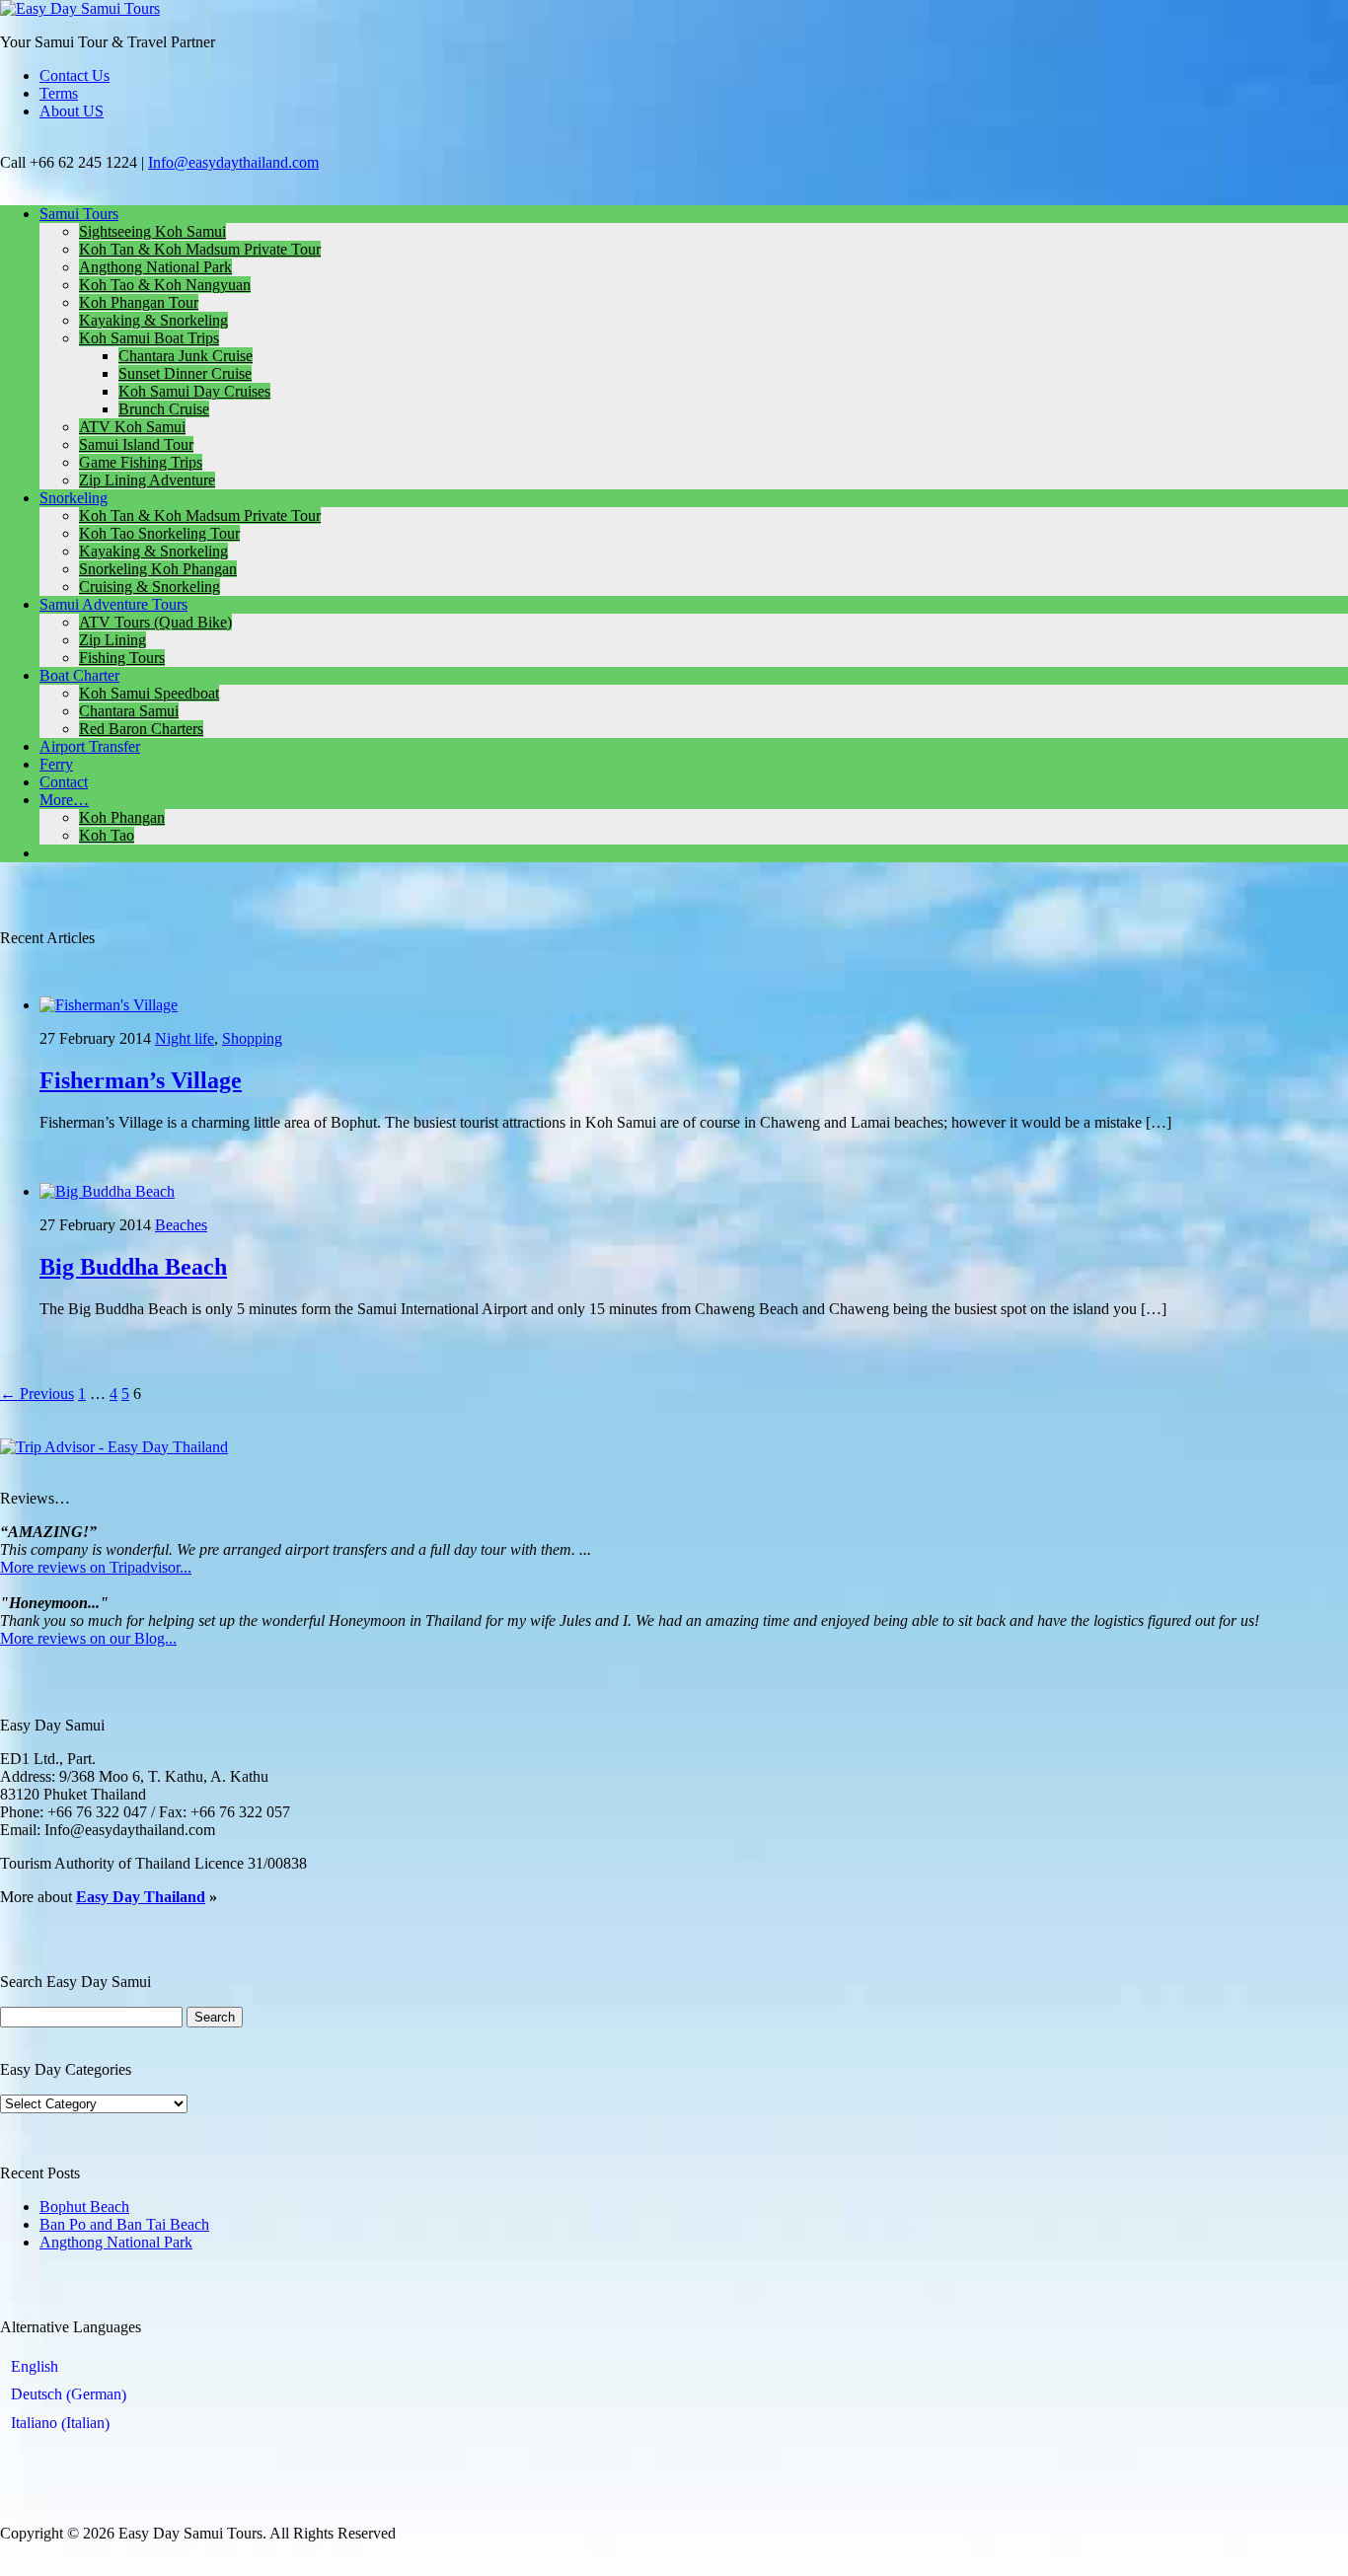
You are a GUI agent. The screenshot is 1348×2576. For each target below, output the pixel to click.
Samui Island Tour (136, 444)
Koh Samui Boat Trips (149, 338)
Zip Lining (112, 640)
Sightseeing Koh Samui (152, 231)
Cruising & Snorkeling (150, 587)
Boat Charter (79, 675)
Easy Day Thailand (141, 1897)
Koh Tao (107, 835)
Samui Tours (79, 214)
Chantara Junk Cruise (186, 356)
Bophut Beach (84, 2207)
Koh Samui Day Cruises (194, 391)
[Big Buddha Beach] (107, 1191)
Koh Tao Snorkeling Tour (159, 533)
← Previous (37, 1394)
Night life (185, 1038)
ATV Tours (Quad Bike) (155, 622)
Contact (64, 782)
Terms (59, 93)
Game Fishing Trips (141, 462)
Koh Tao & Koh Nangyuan (165, 285)
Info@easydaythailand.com (233, 162)
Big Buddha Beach (133, 1267)
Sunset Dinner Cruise (185, 373)
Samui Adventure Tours (113, 604)
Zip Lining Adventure (147, 480)
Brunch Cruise (164, 409)
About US (72, 111)
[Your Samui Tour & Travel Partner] (80, 8)
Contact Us (75, 75)
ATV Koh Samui (132, 427)
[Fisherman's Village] (109, 1005)
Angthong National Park (155, 267)
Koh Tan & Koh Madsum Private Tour (200, 249)
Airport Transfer (90, 746)
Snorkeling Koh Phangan (158, 569)
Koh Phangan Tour (139, 302)
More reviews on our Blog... (88, 1638)
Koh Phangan (122, 817)
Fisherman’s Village (141, 1080)
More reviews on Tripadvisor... (96, 1567)
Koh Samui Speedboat (149, 693)
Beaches (181, 1225)
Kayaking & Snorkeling (153, 320)
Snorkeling (74, 498)
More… (64, 800)
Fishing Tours (122, 658)
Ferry (56, 764)
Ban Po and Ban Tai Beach (124, 2224)
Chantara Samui (129, 711)
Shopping (252, 1038)
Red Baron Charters (141, 729)
